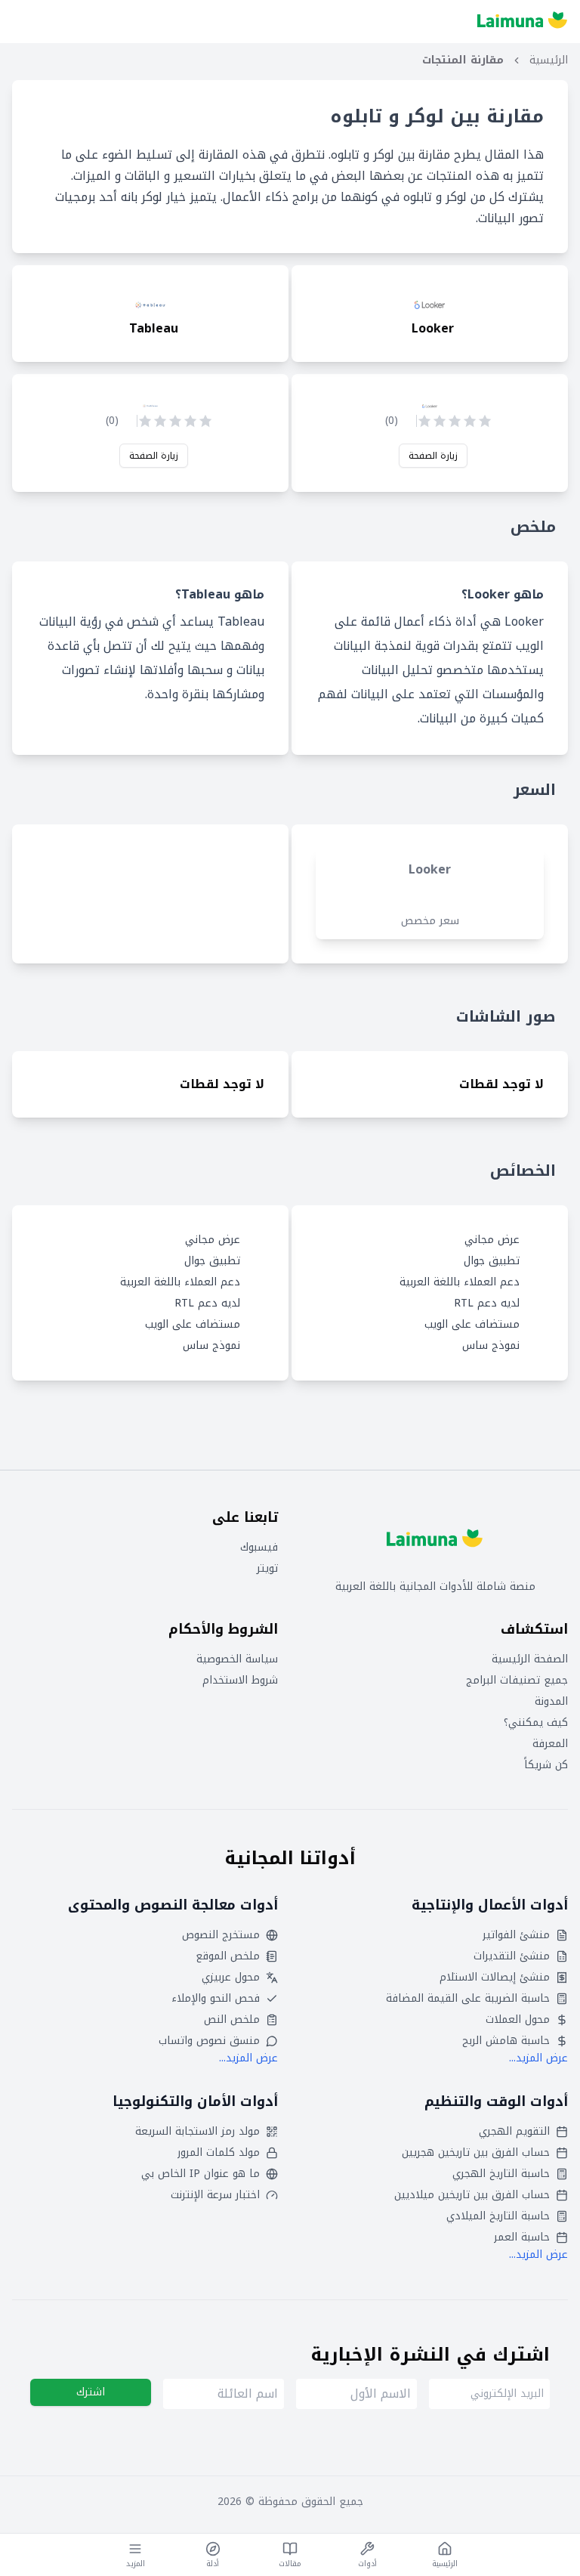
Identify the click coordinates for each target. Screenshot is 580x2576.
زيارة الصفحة (433, 456)
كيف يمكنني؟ (536, 1723)
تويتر (267, 1569)
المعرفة (550, 1744)
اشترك (91, 2392)
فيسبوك (259, 1548)
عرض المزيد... (538, 2058)
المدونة (551, 1702)
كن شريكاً (546, 1765)
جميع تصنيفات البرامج (517, 1681)
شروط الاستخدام (240, 1681)
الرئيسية (549, 60)
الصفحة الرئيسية (530, 1659)
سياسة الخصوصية (237, 1659)
